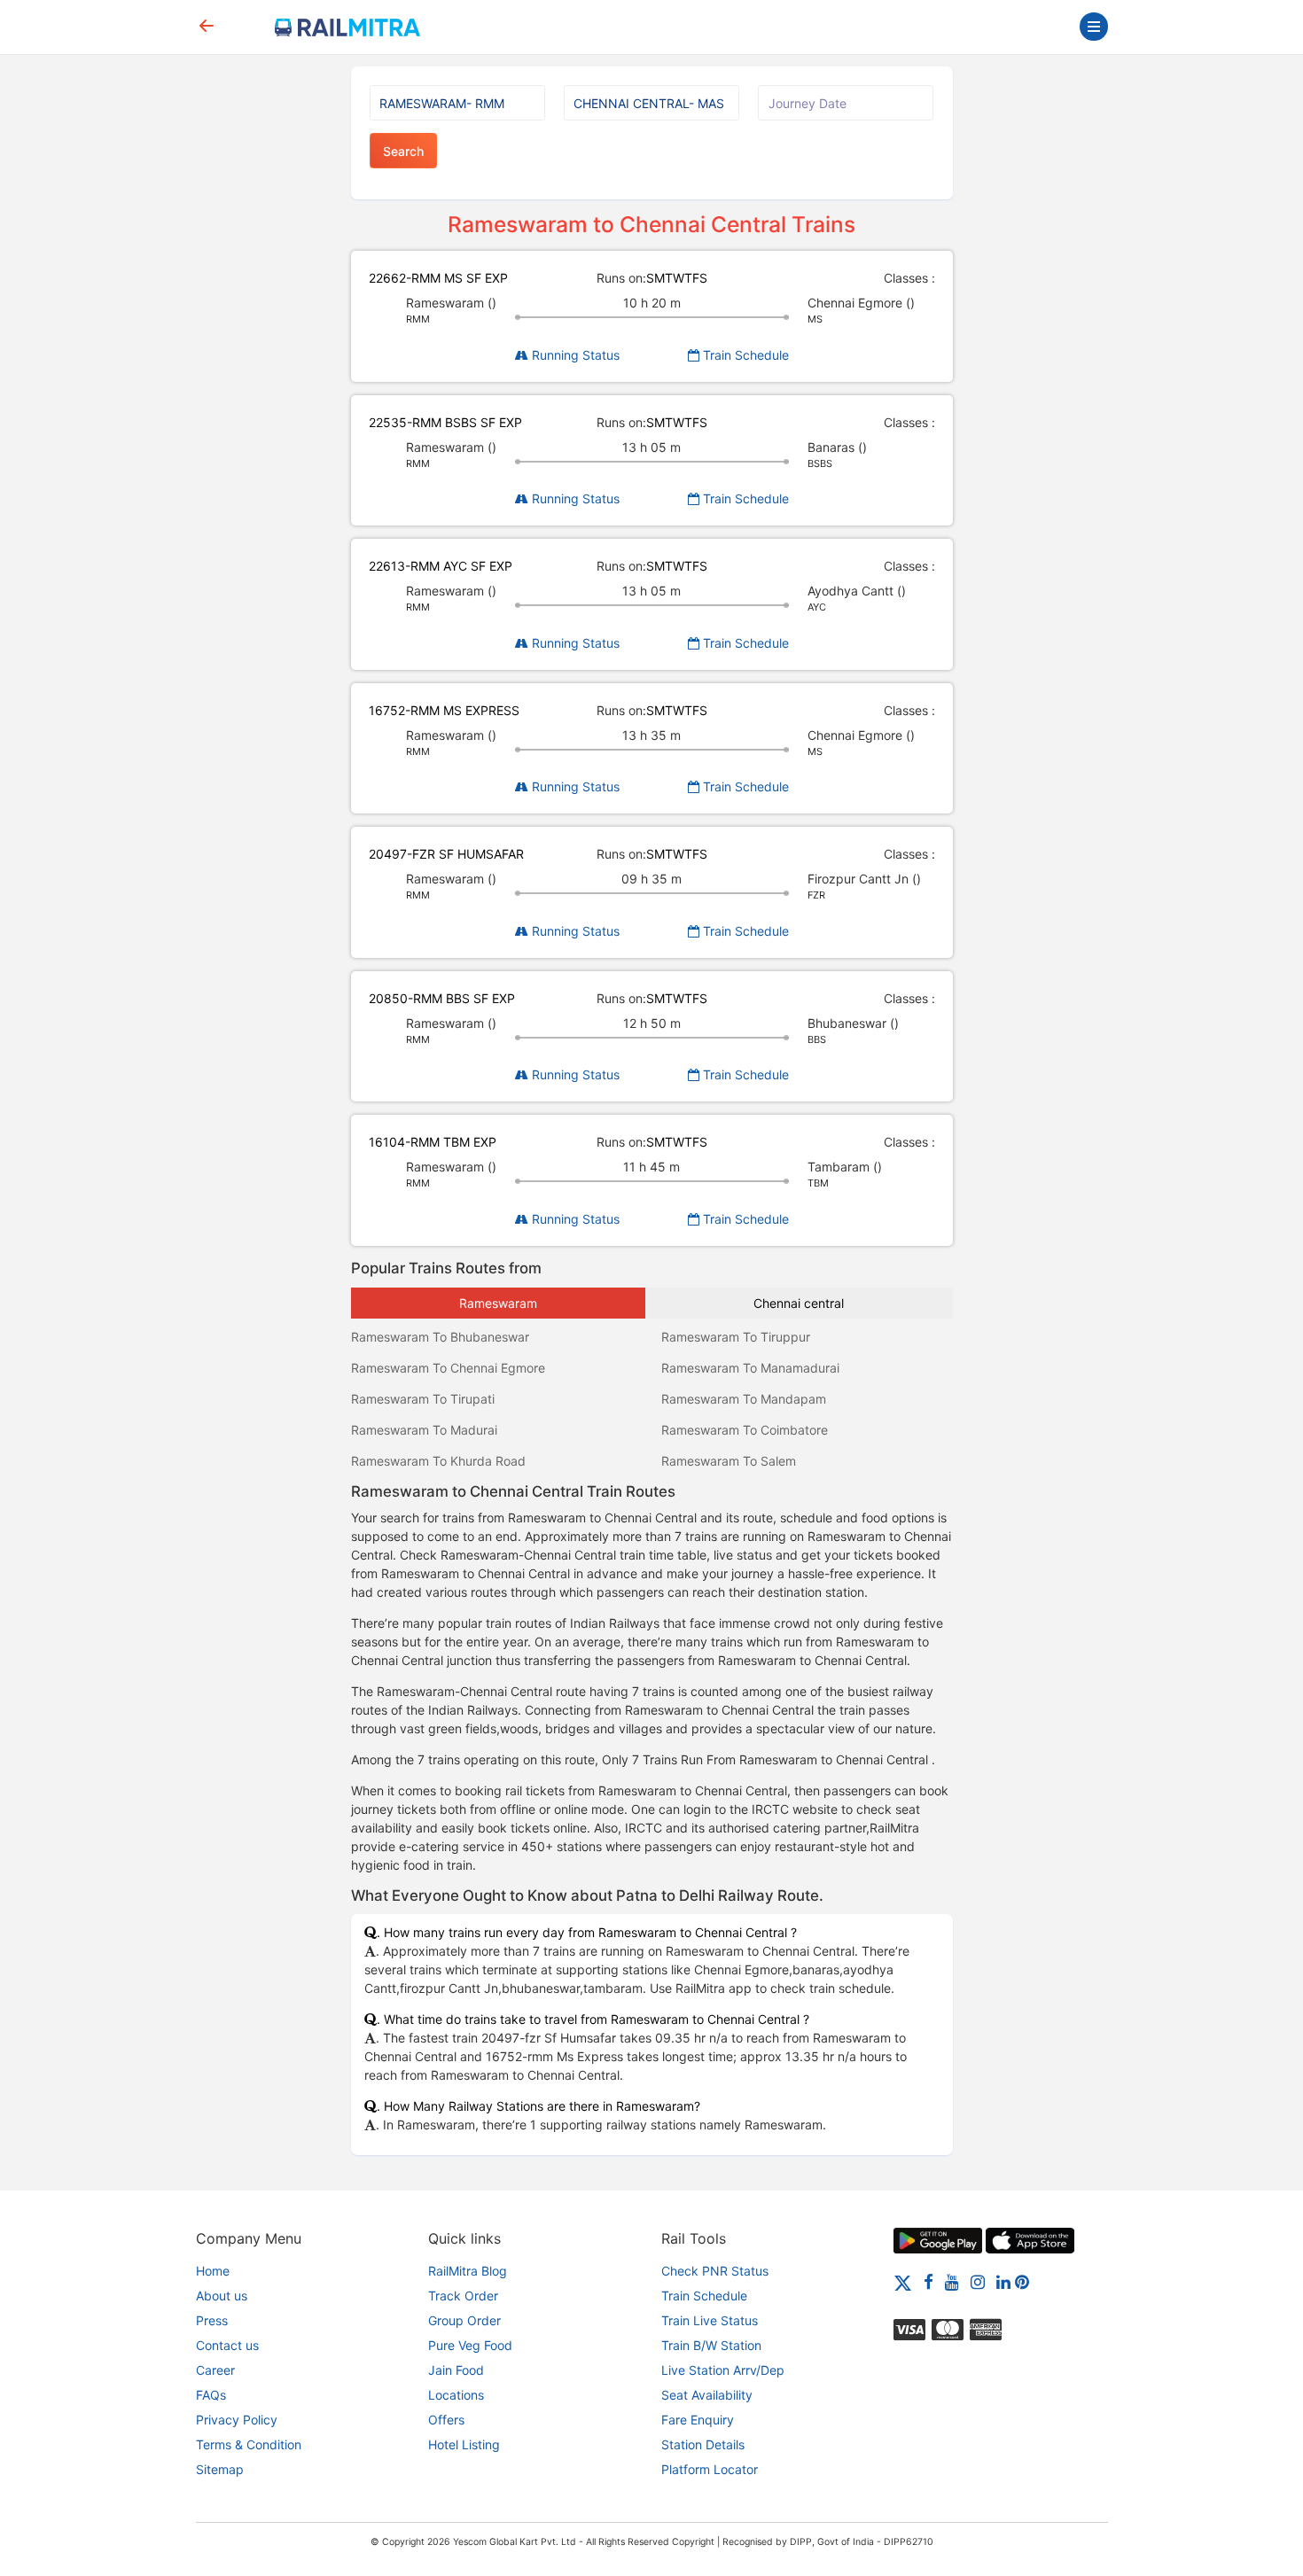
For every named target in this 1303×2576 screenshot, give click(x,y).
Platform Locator (710, 2469)
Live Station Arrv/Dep (723, 2370)
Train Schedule (744, 355)
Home (213, 2271)
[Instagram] (978, 2281)
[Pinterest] (1022, 2281)
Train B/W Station (711, 2345)
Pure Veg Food (470, 2345)
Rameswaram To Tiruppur (736, 1337)
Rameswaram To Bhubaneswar (440, 1337)
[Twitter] (903, 2281)
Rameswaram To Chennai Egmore (448, 1368)
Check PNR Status (715, 2271)
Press (212, 2320)
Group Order (464, 2320)
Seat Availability (707, 2395)
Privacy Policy (237, 2420)
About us (222, 2296)
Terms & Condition (249, 2444)
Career (215, 2370)
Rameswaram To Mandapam (744, 1399)
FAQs (211, 2395)
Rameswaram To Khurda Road (438, 1461)
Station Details (703, 2444)
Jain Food (456, 2370)
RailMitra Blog (468, 2271)
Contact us (227, 2345)
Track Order (463, 2296)
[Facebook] (928, 2281)
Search (403, 151)
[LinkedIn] (1003, 2281)
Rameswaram (498, 1303)
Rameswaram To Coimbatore (745, 1430)
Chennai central (799, 1303)
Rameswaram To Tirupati (423, 1399)
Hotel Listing (464, 2444)
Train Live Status (710, 2320)
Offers (446, 2420)
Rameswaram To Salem (729, 1461)
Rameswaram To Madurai (424, 1430)
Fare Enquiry (698, 2420)
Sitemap (220, 2469)
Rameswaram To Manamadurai (750, 1368)
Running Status (574, 355)
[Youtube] (952, 2281)
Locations (456, 2395)
